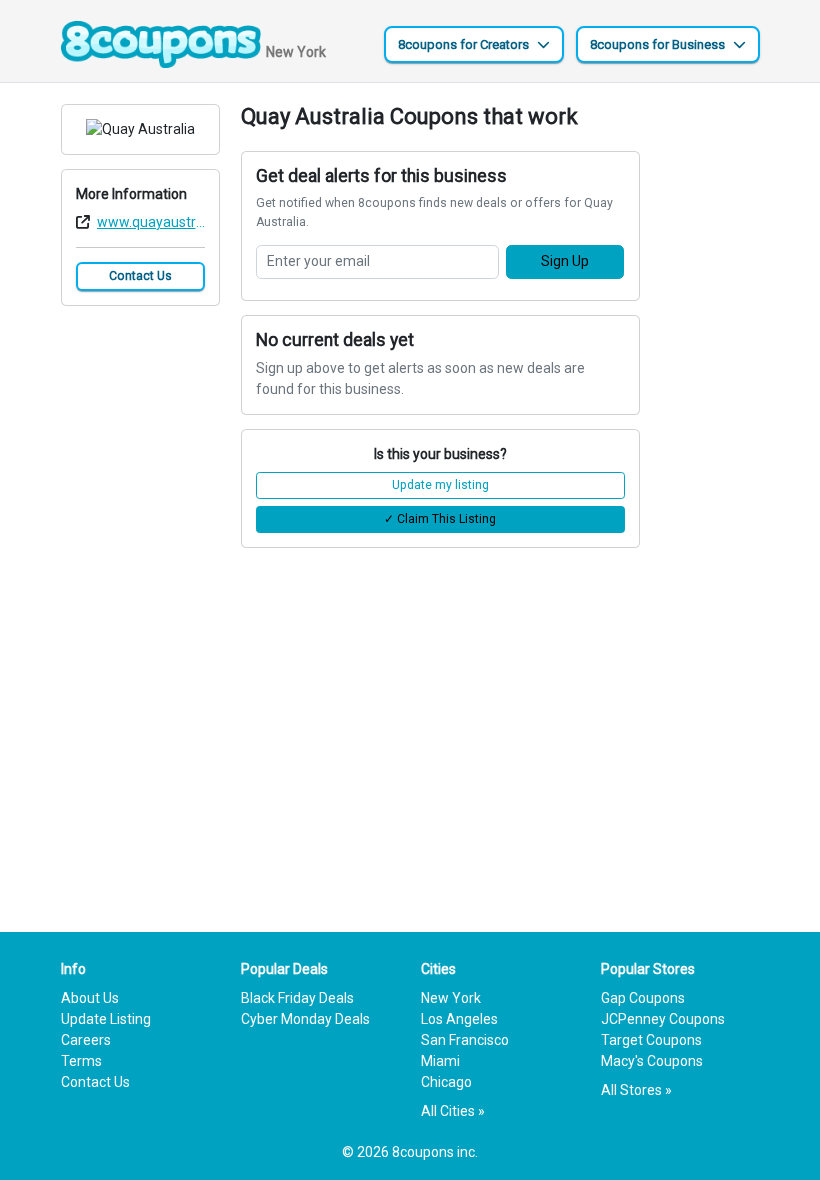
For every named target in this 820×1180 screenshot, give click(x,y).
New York (451, 998)
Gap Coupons (643, 998)
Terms (81, 1061)
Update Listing (106, 1019)
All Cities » (453, 1111)
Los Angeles (459, 1019)
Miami (440, 1061)
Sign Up (565, 261)
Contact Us (140, 276)
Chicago (446, 1082)
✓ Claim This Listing (440, 519)
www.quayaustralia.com (151, 222)
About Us (90, 998)
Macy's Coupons (652, 1061)
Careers (86, 1040)
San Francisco (465, 1040)
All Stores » (636, 1090)
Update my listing (440, 485)
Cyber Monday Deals (305, 1019)
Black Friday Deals (297, 998)
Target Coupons (651, 1040)
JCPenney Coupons (663, 1019)
